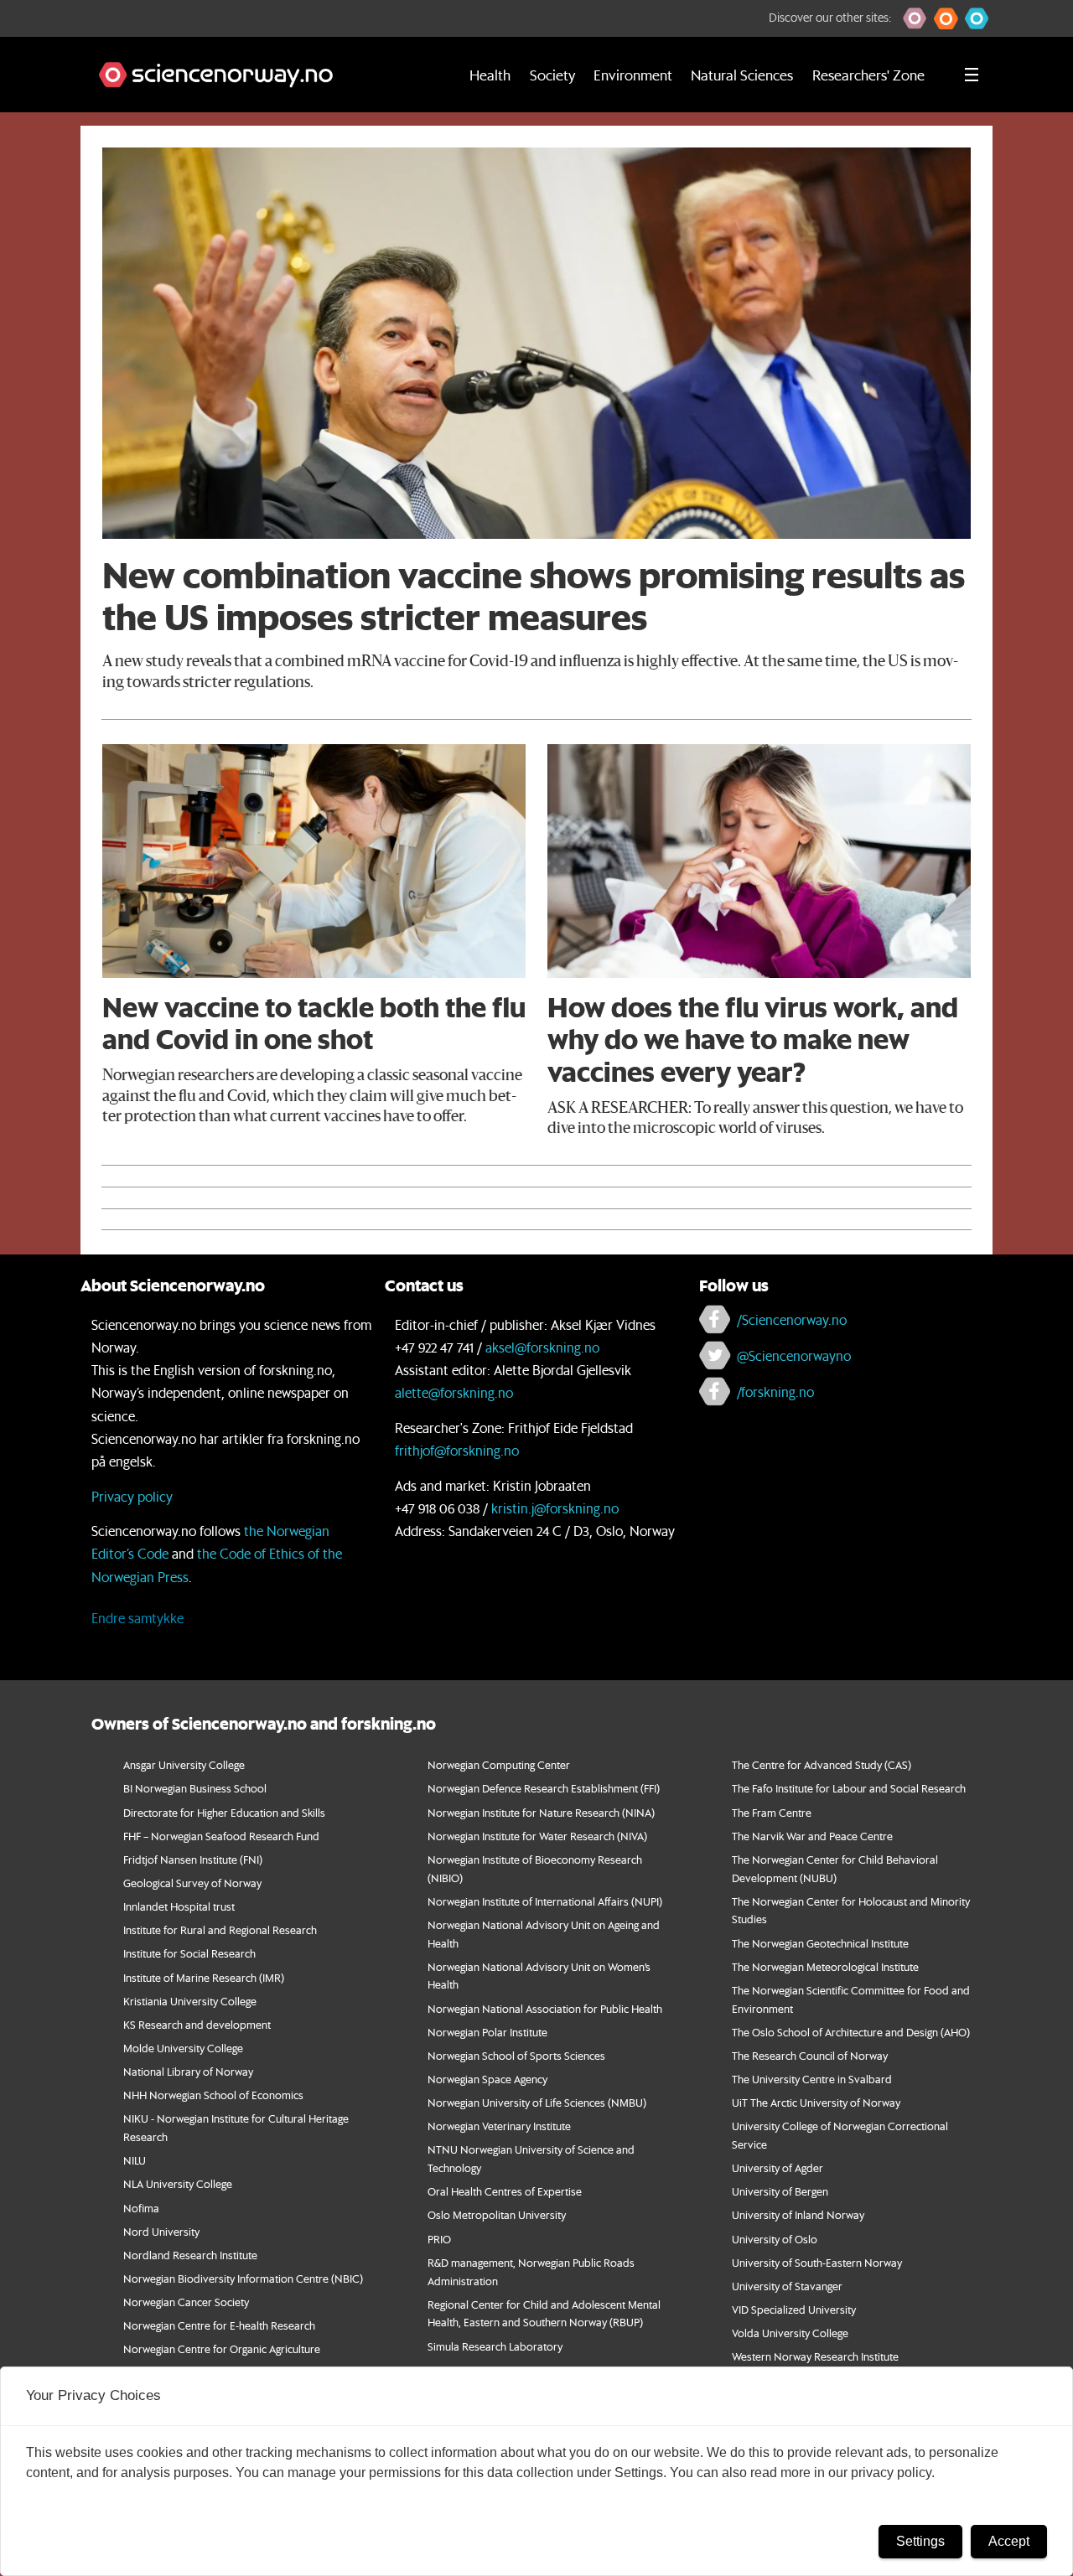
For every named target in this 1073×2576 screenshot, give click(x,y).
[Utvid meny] (972, 75)
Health (490, 75)
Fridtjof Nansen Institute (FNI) (193, 1859)
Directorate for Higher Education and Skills (224, 1812)
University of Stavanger (787, 2286)
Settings (920, 2541)
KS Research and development (197, 2024)
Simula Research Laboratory (495, 2346)
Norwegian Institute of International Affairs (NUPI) (545, 1901)
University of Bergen (780, 2191)
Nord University (161, 2231)
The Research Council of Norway (810, 2055)
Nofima (141, 2208)
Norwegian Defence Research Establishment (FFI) (544, 1788)
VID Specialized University (794, 2309)
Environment (633, 75)
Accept (1009, 2541)
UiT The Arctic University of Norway (816, 2102)
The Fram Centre (772, 1812)
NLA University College (178, 2183)
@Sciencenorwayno (794, 1355)
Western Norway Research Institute (815, 2356)
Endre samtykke (137, 1618)
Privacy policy (132, 1496)
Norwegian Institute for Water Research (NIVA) (537, 1836)
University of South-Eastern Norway (817, 2262)
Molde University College (183, 2048)
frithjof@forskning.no (457, 1450)
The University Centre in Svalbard (812, 2079)
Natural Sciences (742, 75)
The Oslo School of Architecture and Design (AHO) (851, 2032)
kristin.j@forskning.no (555, 1508)
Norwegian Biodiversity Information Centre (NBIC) (243, 2278)
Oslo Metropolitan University (497, 2214)
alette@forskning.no (454, 1392)
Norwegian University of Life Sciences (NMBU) (537, 2102)
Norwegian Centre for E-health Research (219, 2325)
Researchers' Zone (868, 75)
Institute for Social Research (189, 1953)
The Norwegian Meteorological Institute (825, 1966)
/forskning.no (775, 1391)
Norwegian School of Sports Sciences (516, 2055)
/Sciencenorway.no (792, 1319)
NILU (135, 2160)
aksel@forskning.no (542, 1347)
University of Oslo (775, 2239)
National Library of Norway (188, 2071)
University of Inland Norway (798, 2214)
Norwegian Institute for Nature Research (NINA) (541, 1812)
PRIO (439, 2239)
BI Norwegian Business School (195, 1788)
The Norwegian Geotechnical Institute (820, 1943)
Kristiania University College (190, 2001)
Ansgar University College (184, 1764)
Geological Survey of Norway (192, 1883)
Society (552, 75)
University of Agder (778, 2167)
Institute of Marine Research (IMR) (204, 1977)
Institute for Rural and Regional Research (220, 1929)
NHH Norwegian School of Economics (213, 2095)
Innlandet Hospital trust (179, 1906)
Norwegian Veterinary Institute (499, 2126)
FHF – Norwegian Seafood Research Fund (221, 1836)
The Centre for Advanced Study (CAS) (822, 1764)
